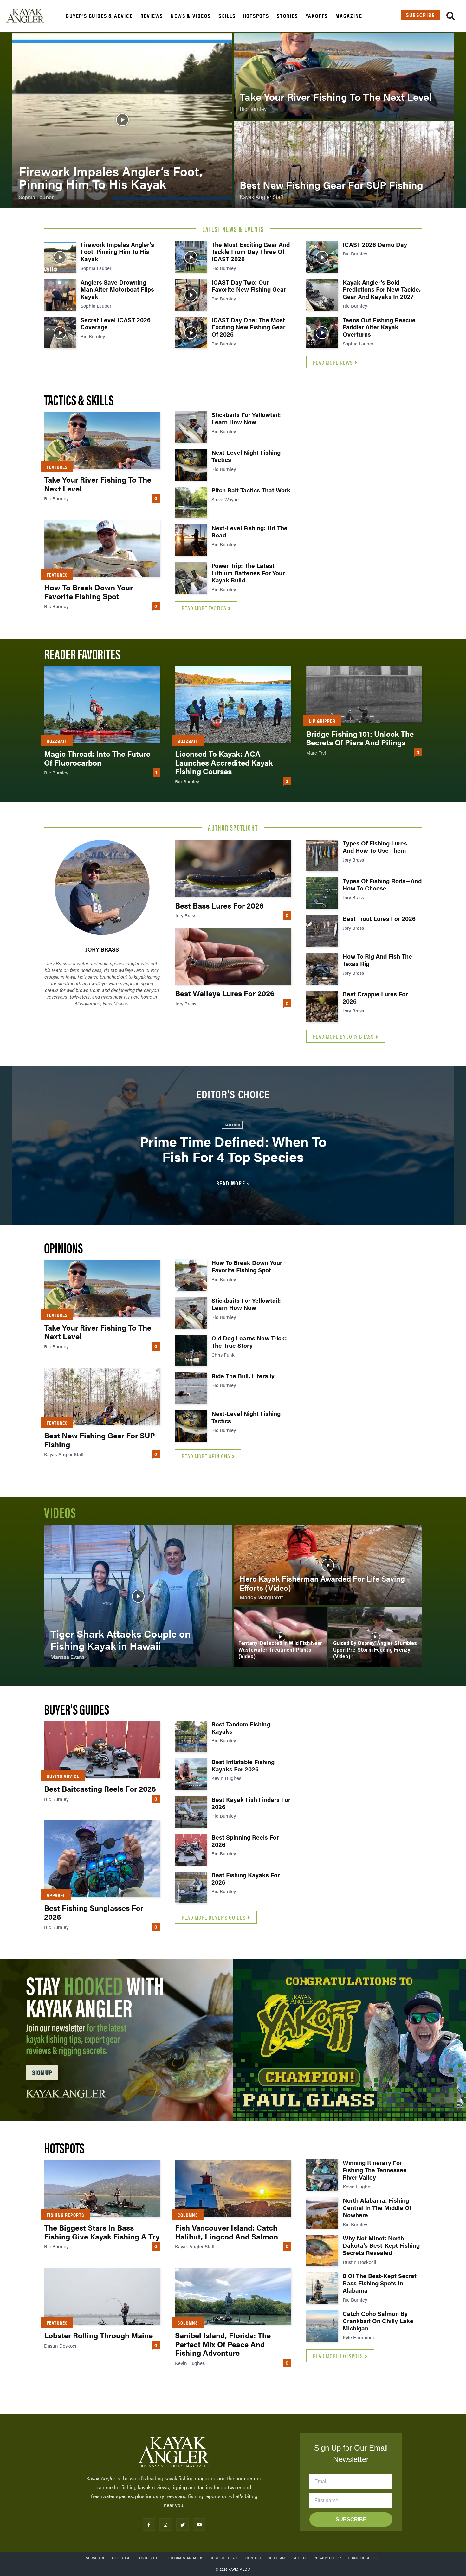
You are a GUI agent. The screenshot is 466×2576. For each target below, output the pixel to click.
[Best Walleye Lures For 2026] (233, 956)
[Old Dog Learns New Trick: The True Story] (191, 1351)
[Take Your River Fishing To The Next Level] (344, 76)
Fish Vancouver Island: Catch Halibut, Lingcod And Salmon (227, 2232)
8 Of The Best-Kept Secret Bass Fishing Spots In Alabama (380, 2283)
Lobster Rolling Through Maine (98, 2335)
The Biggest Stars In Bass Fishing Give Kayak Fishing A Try (102, 2232)
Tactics (232, 1125)
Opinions (63, 1247)
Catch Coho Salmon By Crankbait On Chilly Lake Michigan (378, 2321)
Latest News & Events (233, 229)
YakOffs (317, 16)
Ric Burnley (93, 336)
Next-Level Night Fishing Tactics (246, 456)
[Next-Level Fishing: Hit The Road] (191, 540)
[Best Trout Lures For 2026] (322, 931)
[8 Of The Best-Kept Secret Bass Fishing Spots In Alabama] (322, 2288)
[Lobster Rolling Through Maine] (102, 2296)
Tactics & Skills (79, 399)
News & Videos (191, 16)
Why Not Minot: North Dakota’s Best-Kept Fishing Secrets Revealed (381, 2245)
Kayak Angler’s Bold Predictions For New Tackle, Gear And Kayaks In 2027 (382, 289)
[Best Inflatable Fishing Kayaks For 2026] (191, 1774)
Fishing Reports (65, 2215)
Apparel (56, 1895)
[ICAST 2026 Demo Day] (322, 257)
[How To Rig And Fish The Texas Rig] (322, 969)
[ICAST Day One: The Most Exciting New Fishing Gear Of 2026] (191, 332)
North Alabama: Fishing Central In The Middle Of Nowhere (377, 2208)
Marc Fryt (316, 752)
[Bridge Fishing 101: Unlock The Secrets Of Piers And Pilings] (364, 694)
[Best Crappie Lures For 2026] (322, 1006)
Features (57, 467)
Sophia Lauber (96, 268)
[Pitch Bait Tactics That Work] (191, 503)
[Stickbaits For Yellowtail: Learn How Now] (191, 427)
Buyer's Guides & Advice (99, 16)
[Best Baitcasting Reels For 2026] (102, 1750)
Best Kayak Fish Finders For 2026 (251, 1803)
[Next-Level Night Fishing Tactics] (191, 465)
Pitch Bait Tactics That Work (251, 490)
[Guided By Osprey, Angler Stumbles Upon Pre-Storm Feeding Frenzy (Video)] (375, 1637)
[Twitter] (182, 2525)
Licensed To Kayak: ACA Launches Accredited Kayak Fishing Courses (224, 762)
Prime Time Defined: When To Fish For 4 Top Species (233, 1149)
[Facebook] (149, 2525)
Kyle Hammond (359, 2337)
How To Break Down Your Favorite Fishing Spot (88, 592)
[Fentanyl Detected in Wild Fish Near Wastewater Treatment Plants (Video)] (280, 1637)
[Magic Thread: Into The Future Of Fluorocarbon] (102, 704)
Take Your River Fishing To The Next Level (98, 484)
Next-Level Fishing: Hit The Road (249, 531)
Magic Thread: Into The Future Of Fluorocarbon (97, 758)
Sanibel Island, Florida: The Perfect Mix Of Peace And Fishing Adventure (223, 2344)
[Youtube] (199, 2525)
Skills (227, 16)
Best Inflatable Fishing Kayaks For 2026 (243, 1765)
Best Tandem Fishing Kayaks (241, 1728)
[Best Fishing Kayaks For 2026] (191, 1887)
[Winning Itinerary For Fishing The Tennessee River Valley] (322, 2175)
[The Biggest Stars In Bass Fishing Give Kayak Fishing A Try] (102, 2188)
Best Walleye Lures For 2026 (225, 993)
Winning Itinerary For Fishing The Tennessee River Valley (375, 2170)
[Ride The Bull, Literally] (191, 1388)
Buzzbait (57, 741)
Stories (287, 16)
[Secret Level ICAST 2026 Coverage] (60, 332)
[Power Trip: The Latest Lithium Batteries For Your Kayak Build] (191, 578)
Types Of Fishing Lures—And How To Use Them (377, 847)
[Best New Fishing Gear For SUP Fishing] (344, 164)
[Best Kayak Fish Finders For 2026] (191, 1812)
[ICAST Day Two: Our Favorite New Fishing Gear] (191, 295)
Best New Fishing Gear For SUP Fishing (100, 1440)
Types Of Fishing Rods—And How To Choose (382, 884)
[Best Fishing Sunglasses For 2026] (102, 1859)
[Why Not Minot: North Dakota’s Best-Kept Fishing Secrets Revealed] (322, 2251)
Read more (231, 1183)
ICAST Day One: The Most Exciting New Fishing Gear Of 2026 (248, 327)
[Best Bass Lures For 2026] (233, 868)
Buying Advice (63, 1776)
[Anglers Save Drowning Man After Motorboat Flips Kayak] (60, 295)
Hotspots (256, 16)
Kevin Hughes (226, 1778)
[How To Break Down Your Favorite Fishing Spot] (102, 548)
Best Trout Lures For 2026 (379, 919)
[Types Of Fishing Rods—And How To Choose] (322, 893)
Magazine (349, 16)
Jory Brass (102, 949)
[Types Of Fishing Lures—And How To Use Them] (322, 856)
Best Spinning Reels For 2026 (245, 1841)
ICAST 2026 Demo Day (375, 244)
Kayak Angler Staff (64, 1454)
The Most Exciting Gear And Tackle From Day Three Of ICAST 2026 (251, 252)
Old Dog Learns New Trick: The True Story (249, 1342)
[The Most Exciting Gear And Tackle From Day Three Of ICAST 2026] (191, 257)
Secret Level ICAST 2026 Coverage (116, 324)
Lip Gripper (322, 721)
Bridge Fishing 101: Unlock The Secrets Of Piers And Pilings (360, 738)
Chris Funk (223, 1355)
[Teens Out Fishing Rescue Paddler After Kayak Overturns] (322, 332)
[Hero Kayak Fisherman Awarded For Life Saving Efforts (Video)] (328, 1565)
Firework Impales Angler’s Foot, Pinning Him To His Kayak (117, 252)
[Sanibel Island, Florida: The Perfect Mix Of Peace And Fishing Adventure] (233, 2296)
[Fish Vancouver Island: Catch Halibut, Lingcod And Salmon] (233, 2188)
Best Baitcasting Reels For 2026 (100, 1789)
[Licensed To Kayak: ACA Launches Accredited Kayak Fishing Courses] (233, 704)
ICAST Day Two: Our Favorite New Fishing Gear (249, 286)
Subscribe (421, 15)
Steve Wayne (225, 499)
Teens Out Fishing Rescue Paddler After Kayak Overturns (379, 327)
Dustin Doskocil (61, 2345)
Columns (188, 2215)
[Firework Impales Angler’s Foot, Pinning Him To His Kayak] (122, 120)
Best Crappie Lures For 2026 (375, 998)
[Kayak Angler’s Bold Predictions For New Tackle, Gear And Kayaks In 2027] (322, 295)
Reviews (152, 16)
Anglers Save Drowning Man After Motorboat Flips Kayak (117, 289)
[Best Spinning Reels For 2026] (191, 1850)
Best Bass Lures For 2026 (219, 905)
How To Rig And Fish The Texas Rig (377, 960)
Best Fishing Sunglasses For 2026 (94, 1912)
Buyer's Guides (77, 1709)
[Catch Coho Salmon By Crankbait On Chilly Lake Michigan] (322, 2326)
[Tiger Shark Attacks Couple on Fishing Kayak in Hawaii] (138, 1596)
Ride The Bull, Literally (243, 1376)
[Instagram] (166, 2525)
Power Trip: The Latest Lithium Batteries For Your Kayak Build (248, 573)
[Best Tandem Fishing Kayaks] (191, 1737)
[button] (451, 17)
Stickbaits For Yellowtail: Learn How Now (246, 418)
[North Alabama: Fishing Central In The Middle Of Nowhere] (322, 2213)
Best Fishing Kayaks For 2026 (246, 1879)
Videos (60, 1512)
